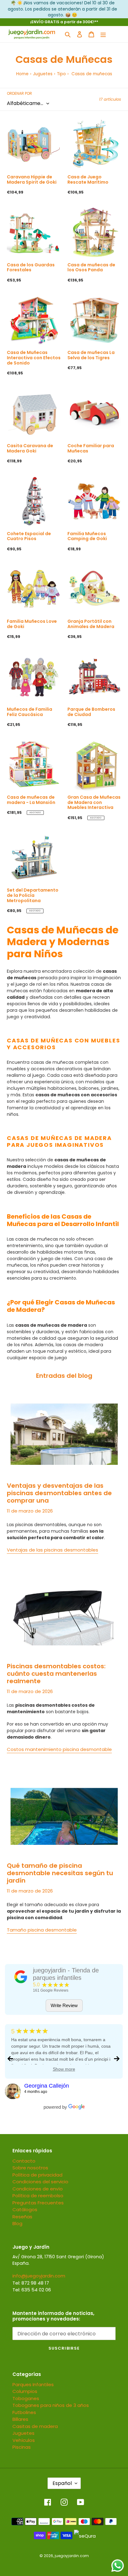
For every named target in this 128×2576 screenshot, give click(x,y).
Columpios (25, 2391)
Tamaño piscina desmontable (42, 1930)
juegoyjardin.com (72, 2556)
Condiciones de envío (38, 2189)
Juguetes (43, 74)
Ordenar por (19, 93)
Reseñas (22, 2217)
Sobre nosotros (30, 2168)
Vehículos (24, 2440)
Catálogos (25, 2209)
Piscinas (22, 2447)
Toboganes (26, 2398)
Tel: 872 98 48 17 (31, 2283)
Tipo (61, 74)
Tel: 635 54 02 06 (32, 2290)
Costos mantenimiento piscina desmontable (59, 1749)
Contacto (24, 2161)
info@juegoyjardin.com (39, 2276)
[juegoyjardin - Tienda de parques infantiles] (21, 1977)
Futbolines (24, 2412)
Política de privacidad (37, 2175)
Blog (17, 2223)
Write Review (64, 2005)
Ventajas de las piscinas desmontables (53, 1550)
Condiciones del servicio (40, 2182)
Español (62, 2483)
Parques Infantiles (33, 2384)
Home (22, 74)
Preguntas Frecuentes (38, 2203)
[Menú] (103, 34)
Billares (20, 2419)
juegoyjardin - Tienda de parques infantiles (66, 1974)
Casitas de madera (35, 2426)
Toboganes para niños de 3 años (51, 2405)
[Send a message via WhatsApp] (118, 2566)
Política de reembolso (38, 2196)
